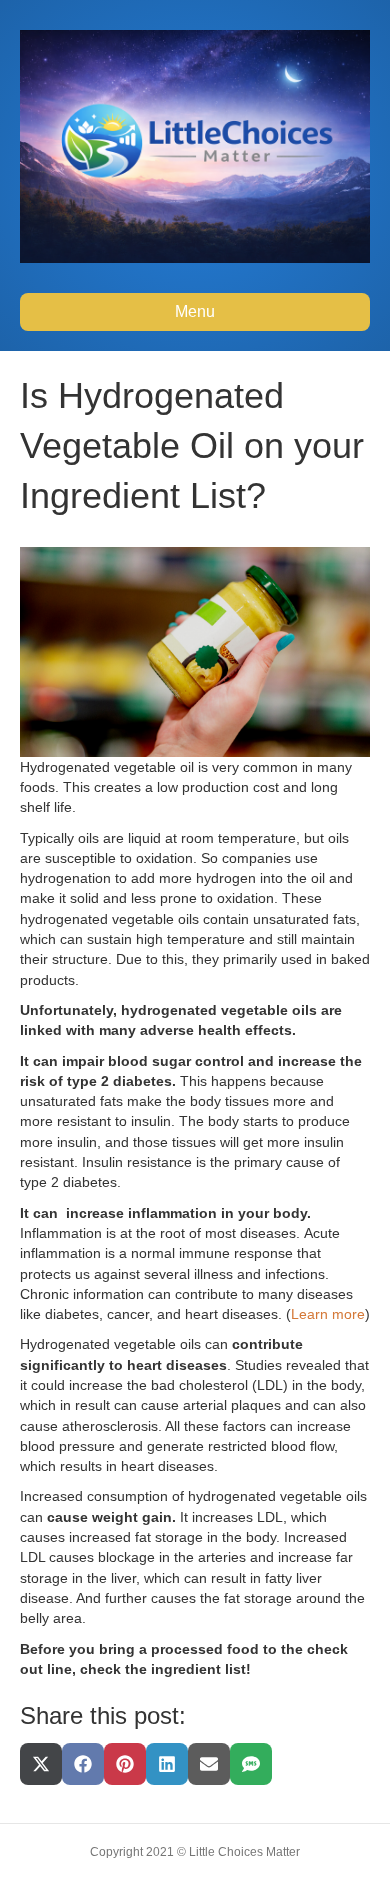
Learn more (328, 1314)
